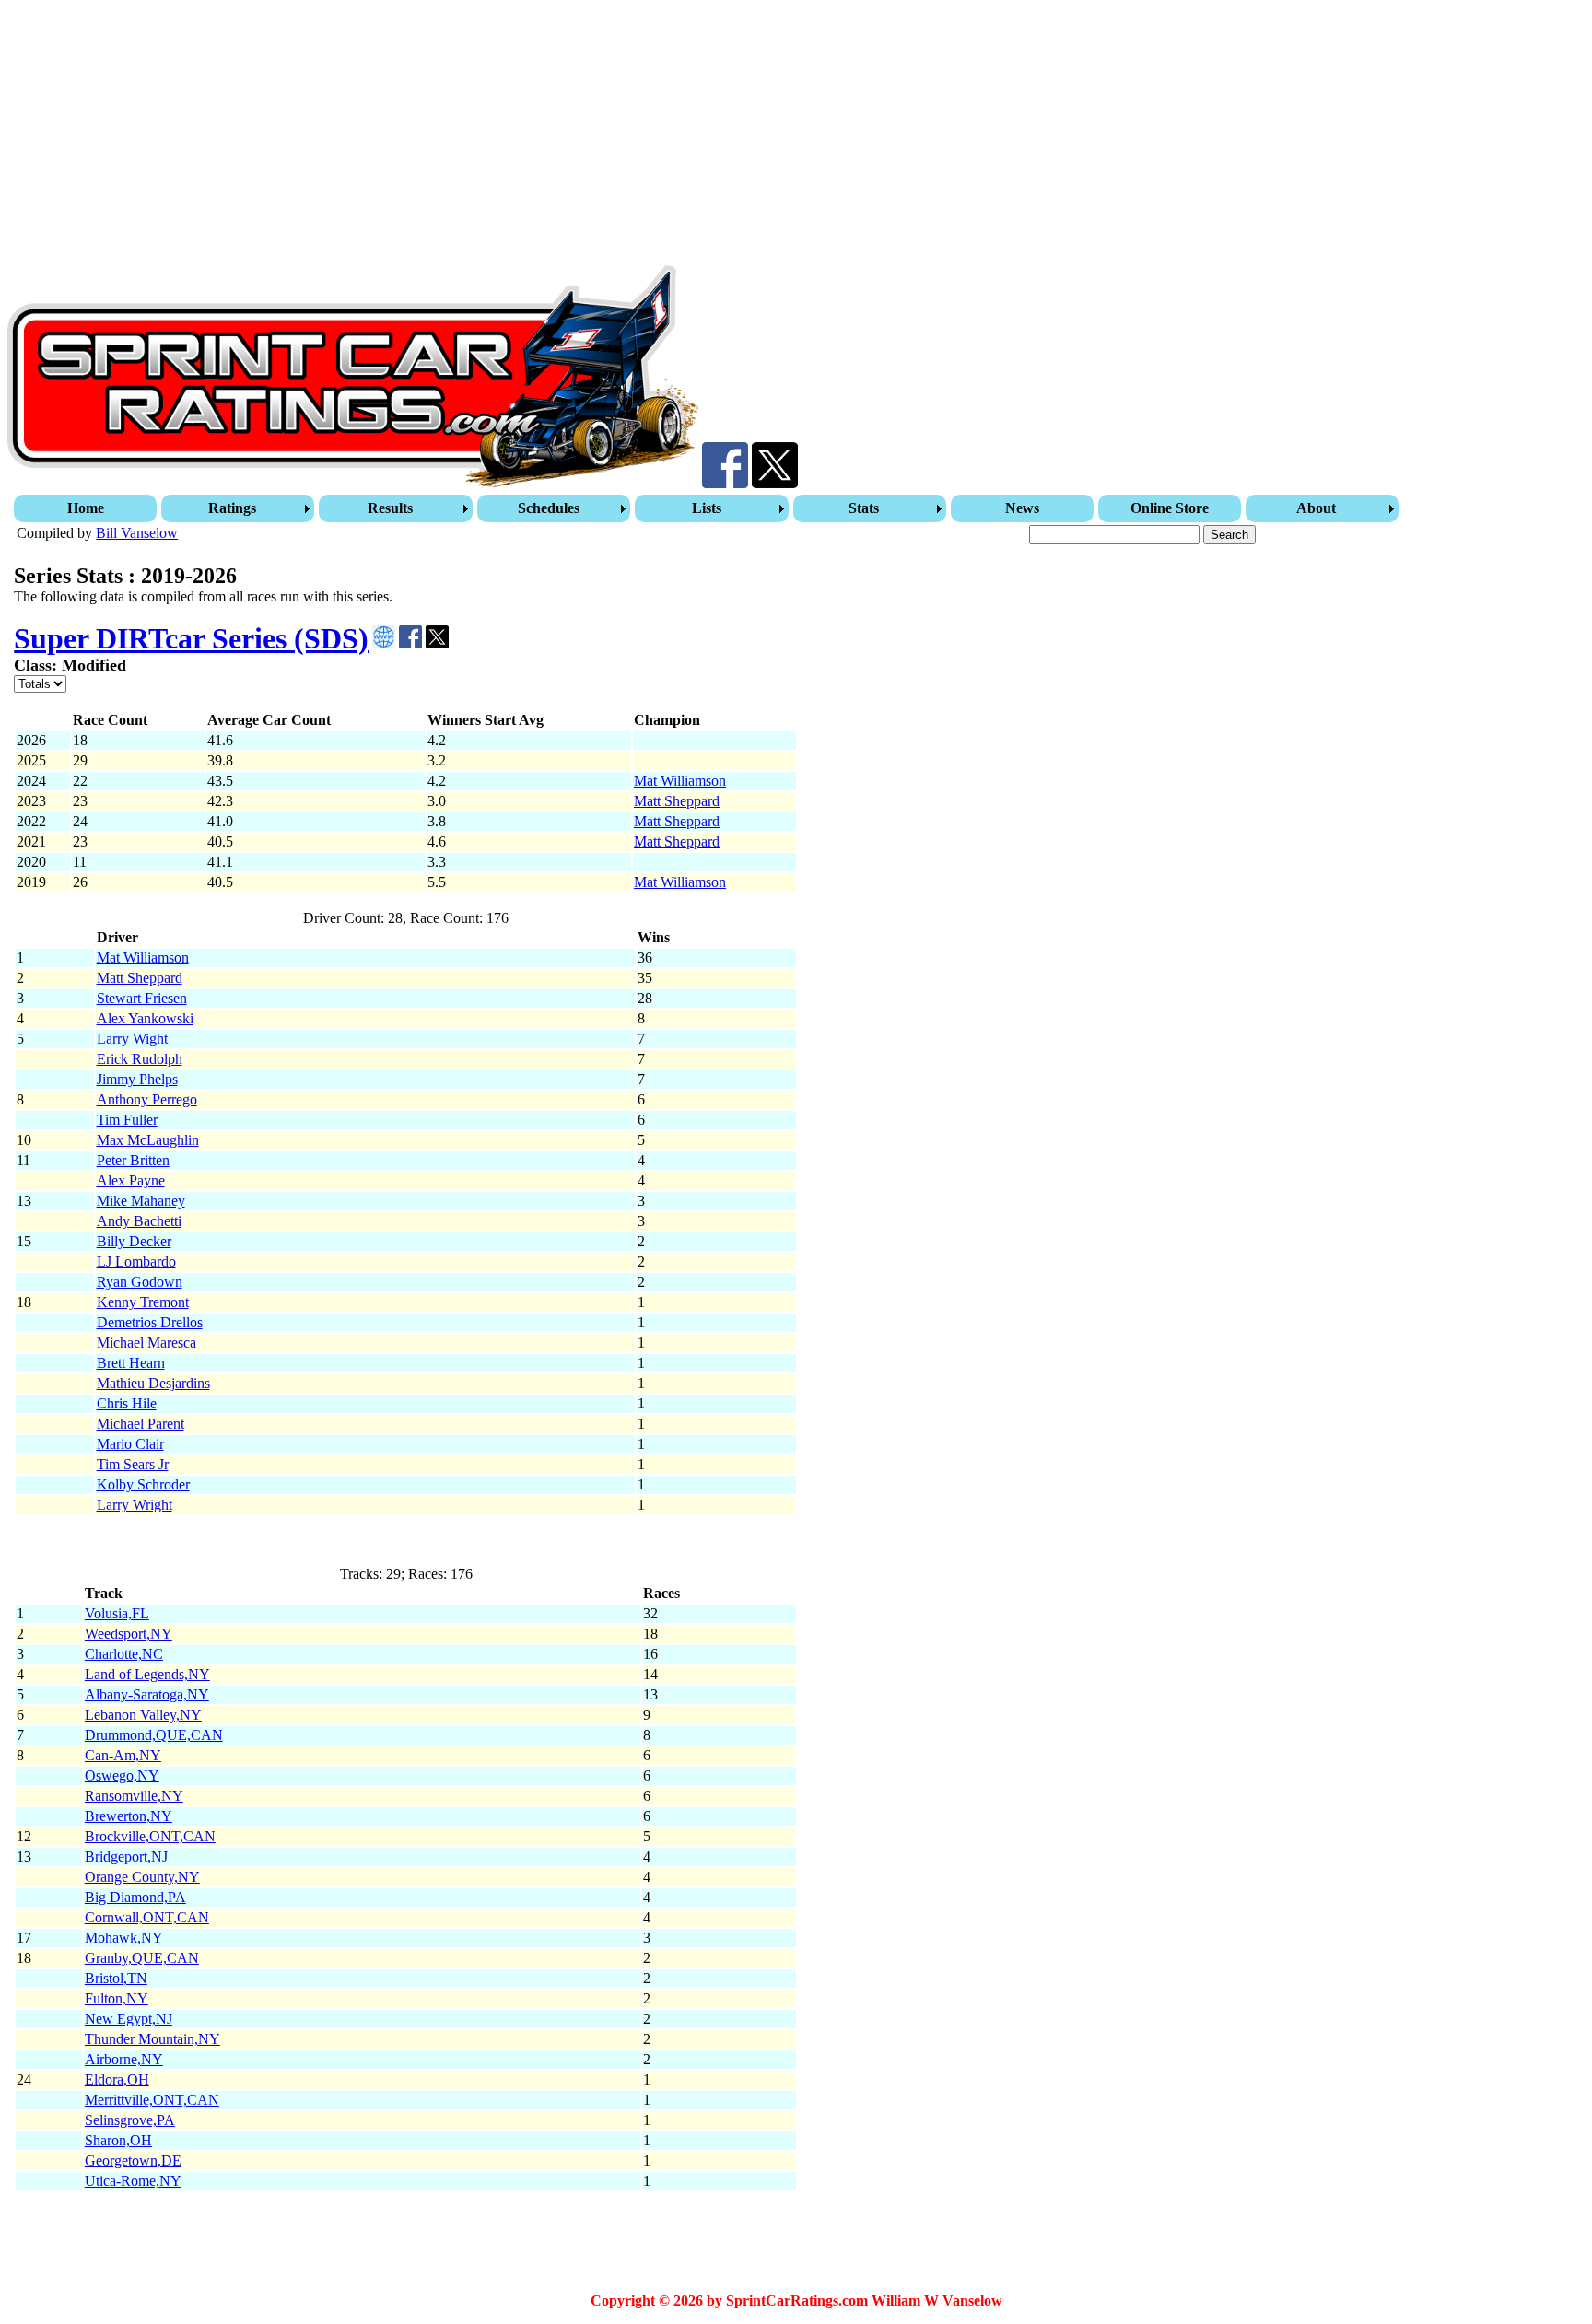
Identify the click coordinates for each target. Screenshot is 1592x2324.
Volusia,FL (117, 1613)
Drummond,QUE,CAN (154, 1735)
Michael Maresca (146, 1343)
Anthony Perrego (147, 1099)
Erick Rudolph (140, 1059)
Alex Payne (131, 1180)
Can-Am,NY (123, 1755)
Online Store (1170, 508)
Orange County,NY (142, 1877)
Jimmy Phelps (137, 1079)
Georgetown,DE (133, 2161)
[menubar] (708, 508)
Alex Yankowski (145, 1018)
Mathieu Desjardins (153, 1383)
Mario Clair (130, 1444)
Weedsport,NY (129, 1634)
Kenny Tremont (143, 1302)
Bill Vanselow (137, 533)
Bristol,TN (116, 1978)
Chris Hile (127, 1403)
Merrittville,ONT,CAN (152, 2100)
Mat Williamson (680, 781)
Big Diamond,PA (135, 1897)
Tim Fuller (127, 1120)
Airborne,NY (124, 2059)
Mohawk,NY (124, 1938)
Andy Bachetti (139, 1221)
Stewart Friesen (142, 998)
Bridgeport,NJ (126, 1857)
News (1022, 508)
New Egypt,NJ (129, 2019)
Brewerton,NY (129, 1816)
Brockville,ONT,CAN (150, 1836)
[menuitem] (88, 508)
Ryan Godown (140, 1282)
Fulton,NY (117, 1998)
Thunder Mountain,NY (152, 2039)
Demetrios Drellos (150, 1322)
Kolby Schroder (143, 1484)
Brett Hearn (131, 1363)
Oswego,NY (122, 1775)
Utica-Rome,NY (133, 2181)
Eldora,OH (117, 2079)
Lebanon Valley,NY (143, 1715)
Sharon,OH (118, 2140)
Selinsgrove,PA (130, 2120)
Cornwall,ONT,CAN (147, 1917)
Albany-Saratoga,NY (147, 1694)
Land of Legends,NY (147, 1674)
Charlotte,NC (124, 1654)
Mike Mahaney (141, 1201)
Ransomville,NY (134, 1796)
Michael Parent (140, 1424)
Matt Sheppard (677, 801)
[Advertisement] (560, 136)
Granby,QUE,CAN (142, 1958)
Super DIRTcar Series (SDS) (191, 638)
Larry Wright (135, 1505)
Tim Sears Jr (133, 1464)
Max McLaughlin (148, 1140)
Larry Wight (132, 1039)
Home (86, 508)
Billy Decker (134, 1241)
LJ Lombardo (136, 1261)
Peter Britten (133, 1160)
